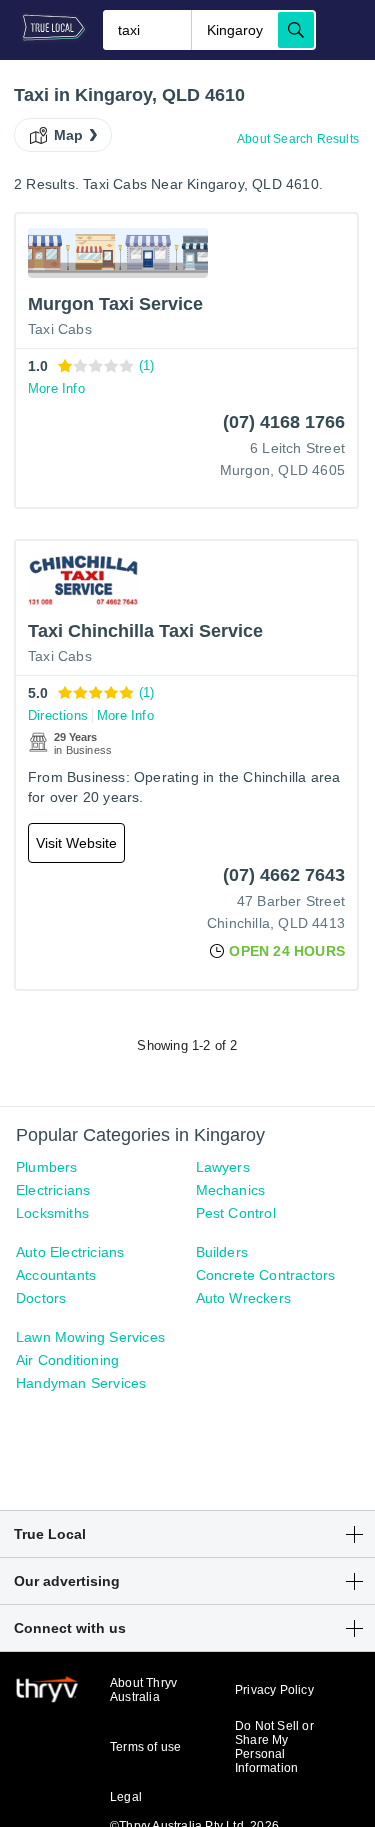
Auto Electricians (70, 1252)
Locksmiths (52, 1213)
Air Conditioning (67, 1360)
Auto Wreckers (244, 1298)
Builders (222, 1252)
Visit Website (76, 843)
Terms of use (145, 1747)
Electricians (53, 1190)
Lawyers (223, 1167)
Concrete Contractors (266, 1275)
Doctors (41, 1298)
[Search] (296, 30)
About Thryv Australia (143, 1690)
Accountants (56, 1275)
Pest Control (236, 1213)
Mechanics (231, 1190)
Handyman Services (81, 1383)
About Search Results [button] (298, 139)
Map (69, 135)
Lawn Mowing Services (90, 1337)
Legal (126, 1797)
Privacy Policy (274, 1690)
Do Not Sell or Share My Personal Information (274, 1747)
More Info (56, 388)
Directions (58, 715)
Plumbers (47, 1167)
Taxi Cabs (60, 329)
